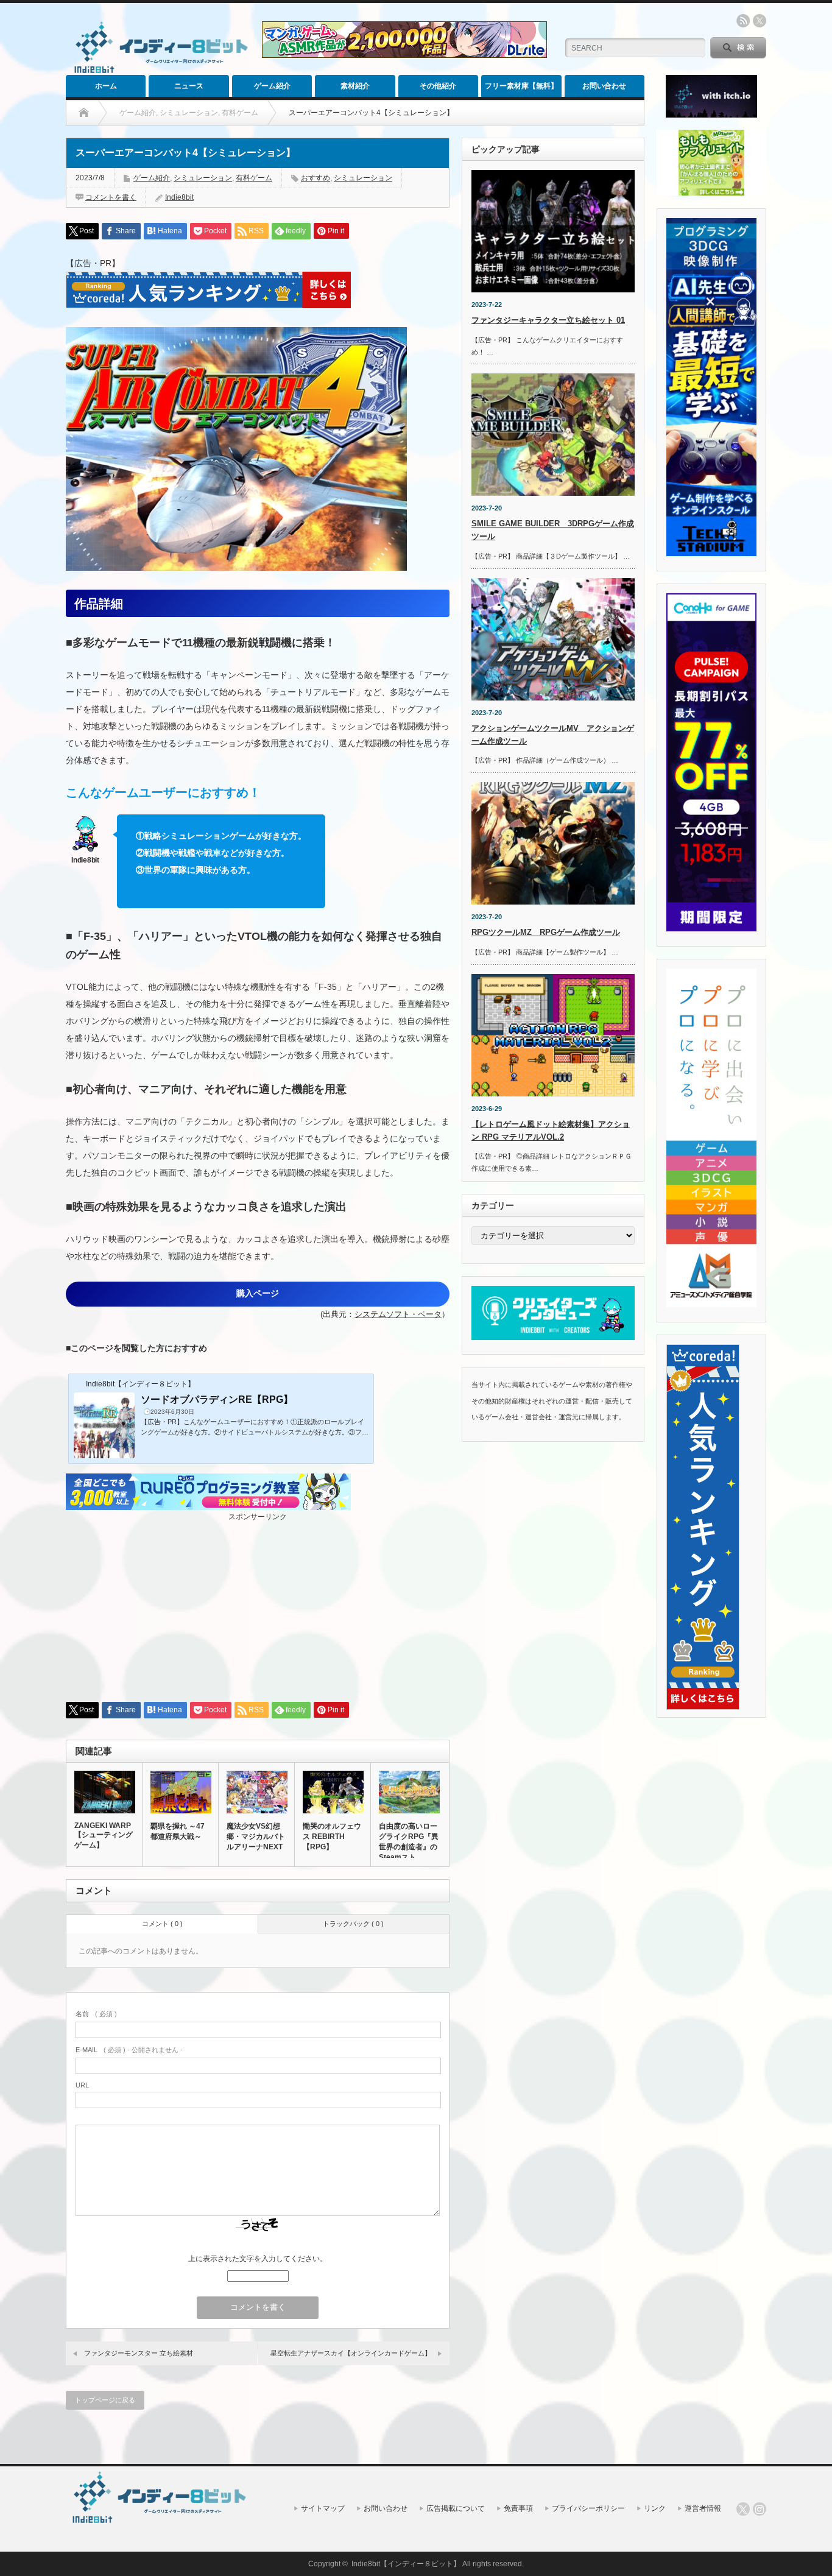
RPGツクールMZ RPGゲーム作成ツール (546, 932)
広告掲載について (456, 2508)
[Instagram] (760, 2509)
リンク (655, 2508)
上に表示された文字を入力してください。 (258, 2259)
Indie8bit (179, 197)
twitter (760, 21)
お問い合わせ (604, 86)
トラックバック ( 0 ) (353, 1924)
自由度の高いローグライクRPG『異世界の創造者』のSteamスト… (409, 1842)
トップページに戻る (105, 2400)
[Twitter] (743, 2509)
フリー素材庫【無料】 (521, 86)
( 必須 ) (96, 2014)
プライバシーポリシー (588, 2508)
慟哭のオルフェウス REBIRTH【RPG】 (332, 1837)
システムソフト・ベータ (398, 1314)
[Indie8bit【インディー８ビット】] (159, 72)
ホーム (106, 86)
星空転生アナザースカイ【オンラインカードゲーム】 (351, 2353)
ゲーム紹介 (272, 86)
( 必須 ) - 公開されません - (129, 2050)
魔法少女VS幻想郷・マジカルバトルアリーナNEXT (256, 1837)
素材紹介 (355, 86)
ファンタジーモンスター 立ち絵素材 (139, 2353)
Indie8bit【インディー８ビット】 (406, 2564)
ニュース (189, 86)
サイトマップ (323, 2508)
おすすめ (316, 178)
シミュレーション (203, 178)
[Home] (84, 113)
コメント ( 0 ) (162, 1924)
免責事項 (518, 2508)
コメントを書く (111, 197)
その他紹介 (438, 86)
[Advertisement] (258, 1607)
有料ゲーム (254, 178)
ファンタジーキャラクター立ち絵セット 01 (548, 320)
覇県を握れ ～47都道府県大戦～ (178, 1831)
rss (743, 21)
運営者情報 (703, 2508)
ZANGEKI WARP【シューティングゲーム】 (104, 1835)
